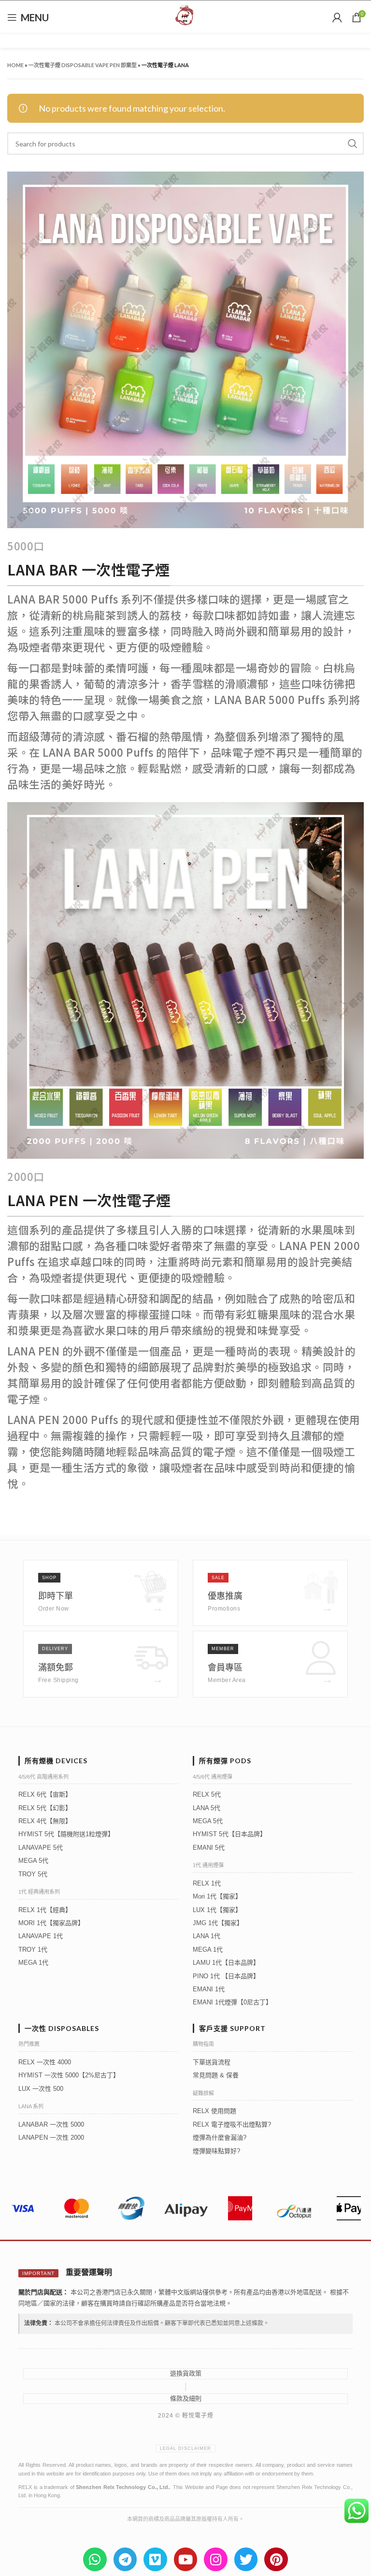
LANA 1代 (207, 1936)
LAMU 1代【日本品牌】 (226, 1963)
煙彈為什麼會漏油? (220, 2137)
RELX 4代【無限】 (45, 1821)
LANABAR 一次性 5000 (51, 2124)
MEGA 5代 (33, 1861)
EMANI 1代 (209, 1989)
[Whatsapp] (95, 2559)
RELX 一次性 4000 (45, 2062)
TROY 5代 (33, 1874)
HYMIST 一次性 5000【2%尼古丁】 (69, 2075)
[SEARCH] (353, 144)
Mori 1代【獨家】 (217, 1896)
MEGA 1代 (33, 1963)
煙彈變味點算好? (216, 2151)
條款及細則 (186, 2398)
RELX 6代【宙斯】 (45, 1794)
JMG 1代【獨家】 (218, 1923)
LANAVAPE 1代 (41, 1936)
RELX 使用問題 (214, 2111)
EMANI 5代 (209, 1848)
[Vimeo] (155, 2559)
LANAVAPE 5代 (41, 1848)
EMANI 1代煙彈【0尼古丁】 (232, 2002)
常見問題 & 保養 (216, 2075)
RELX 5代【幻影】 (45, 1808)
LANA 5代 (207, 1808)
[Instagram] (216, 2559)
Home (15, 65)
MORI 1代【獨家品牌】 (51, 1923)
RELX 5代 (207, 1794)
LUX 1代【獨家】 (217, 1910)
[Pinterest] (276, 2559)
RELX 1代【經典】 (45, 1910)
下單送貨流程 (212, 2062)
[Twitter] (246, 2559)
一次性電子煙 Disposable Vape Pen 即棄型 (83, 65)
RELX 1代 (207, 1883)
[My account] (337, 17)
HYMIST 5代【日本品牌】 (229, 1834)
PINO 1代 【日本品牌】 (226, 1976)
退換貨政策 (186, 2373)
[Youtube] (186, 2559)
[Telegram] (125, 2559)
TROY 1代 (33, 1950)
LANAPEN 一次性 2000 (51, 2137)
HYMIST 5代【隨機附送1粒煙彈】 (66, 1834)
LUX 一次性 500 (41, 2089)
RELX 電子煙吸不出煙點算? (232, 2124)
